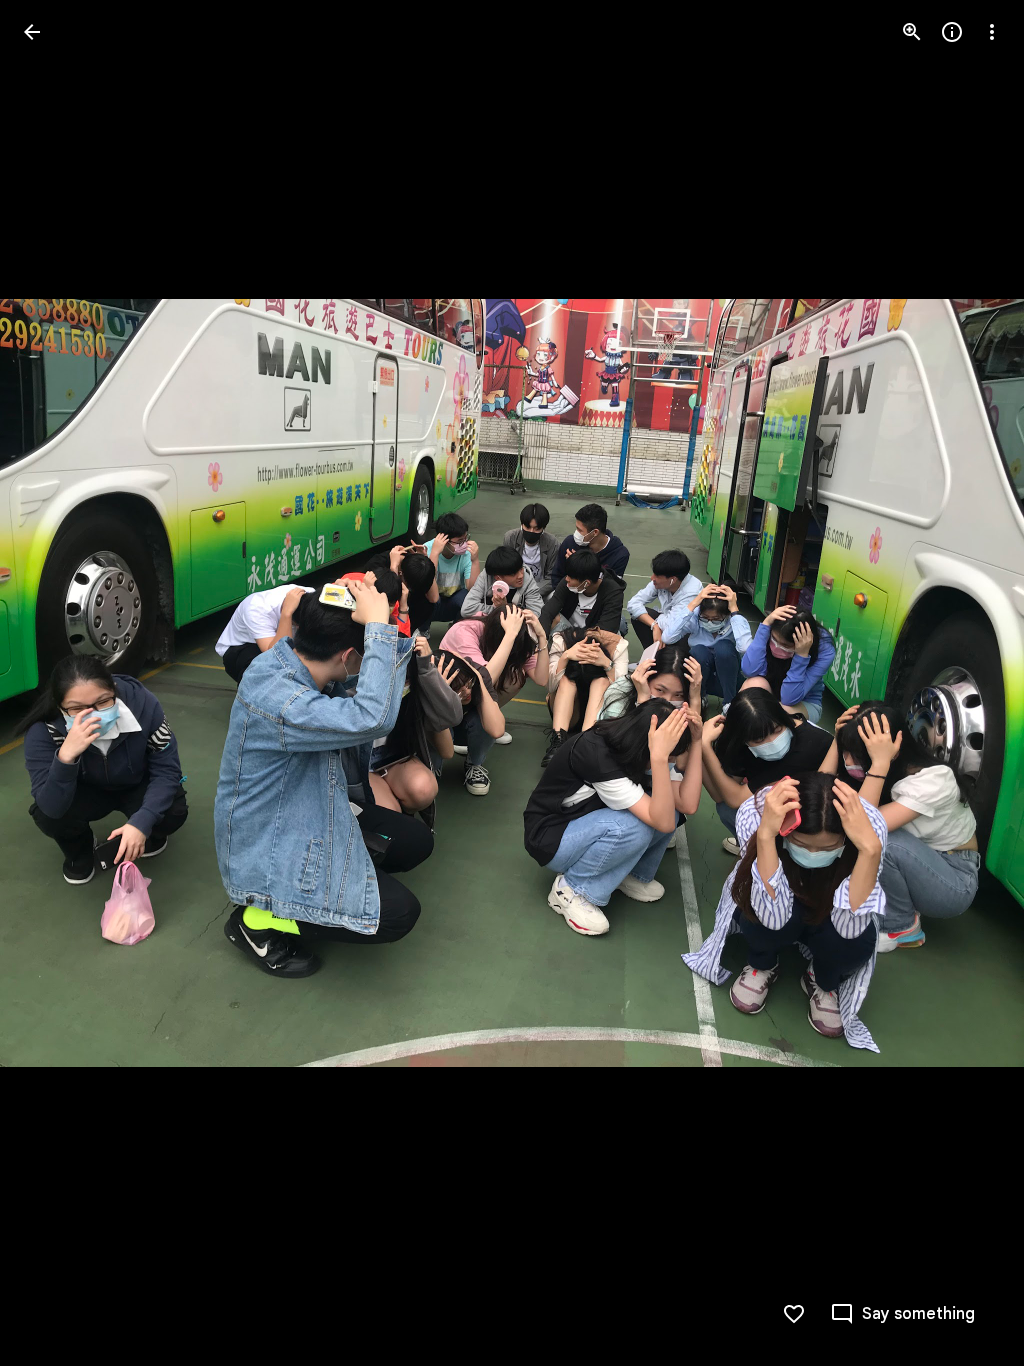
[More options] (992, 32)
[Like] (794, 1314)
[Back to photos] (32, 32)
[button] (56, 683)
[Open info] (952, 32)
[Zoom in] (912, 32)
